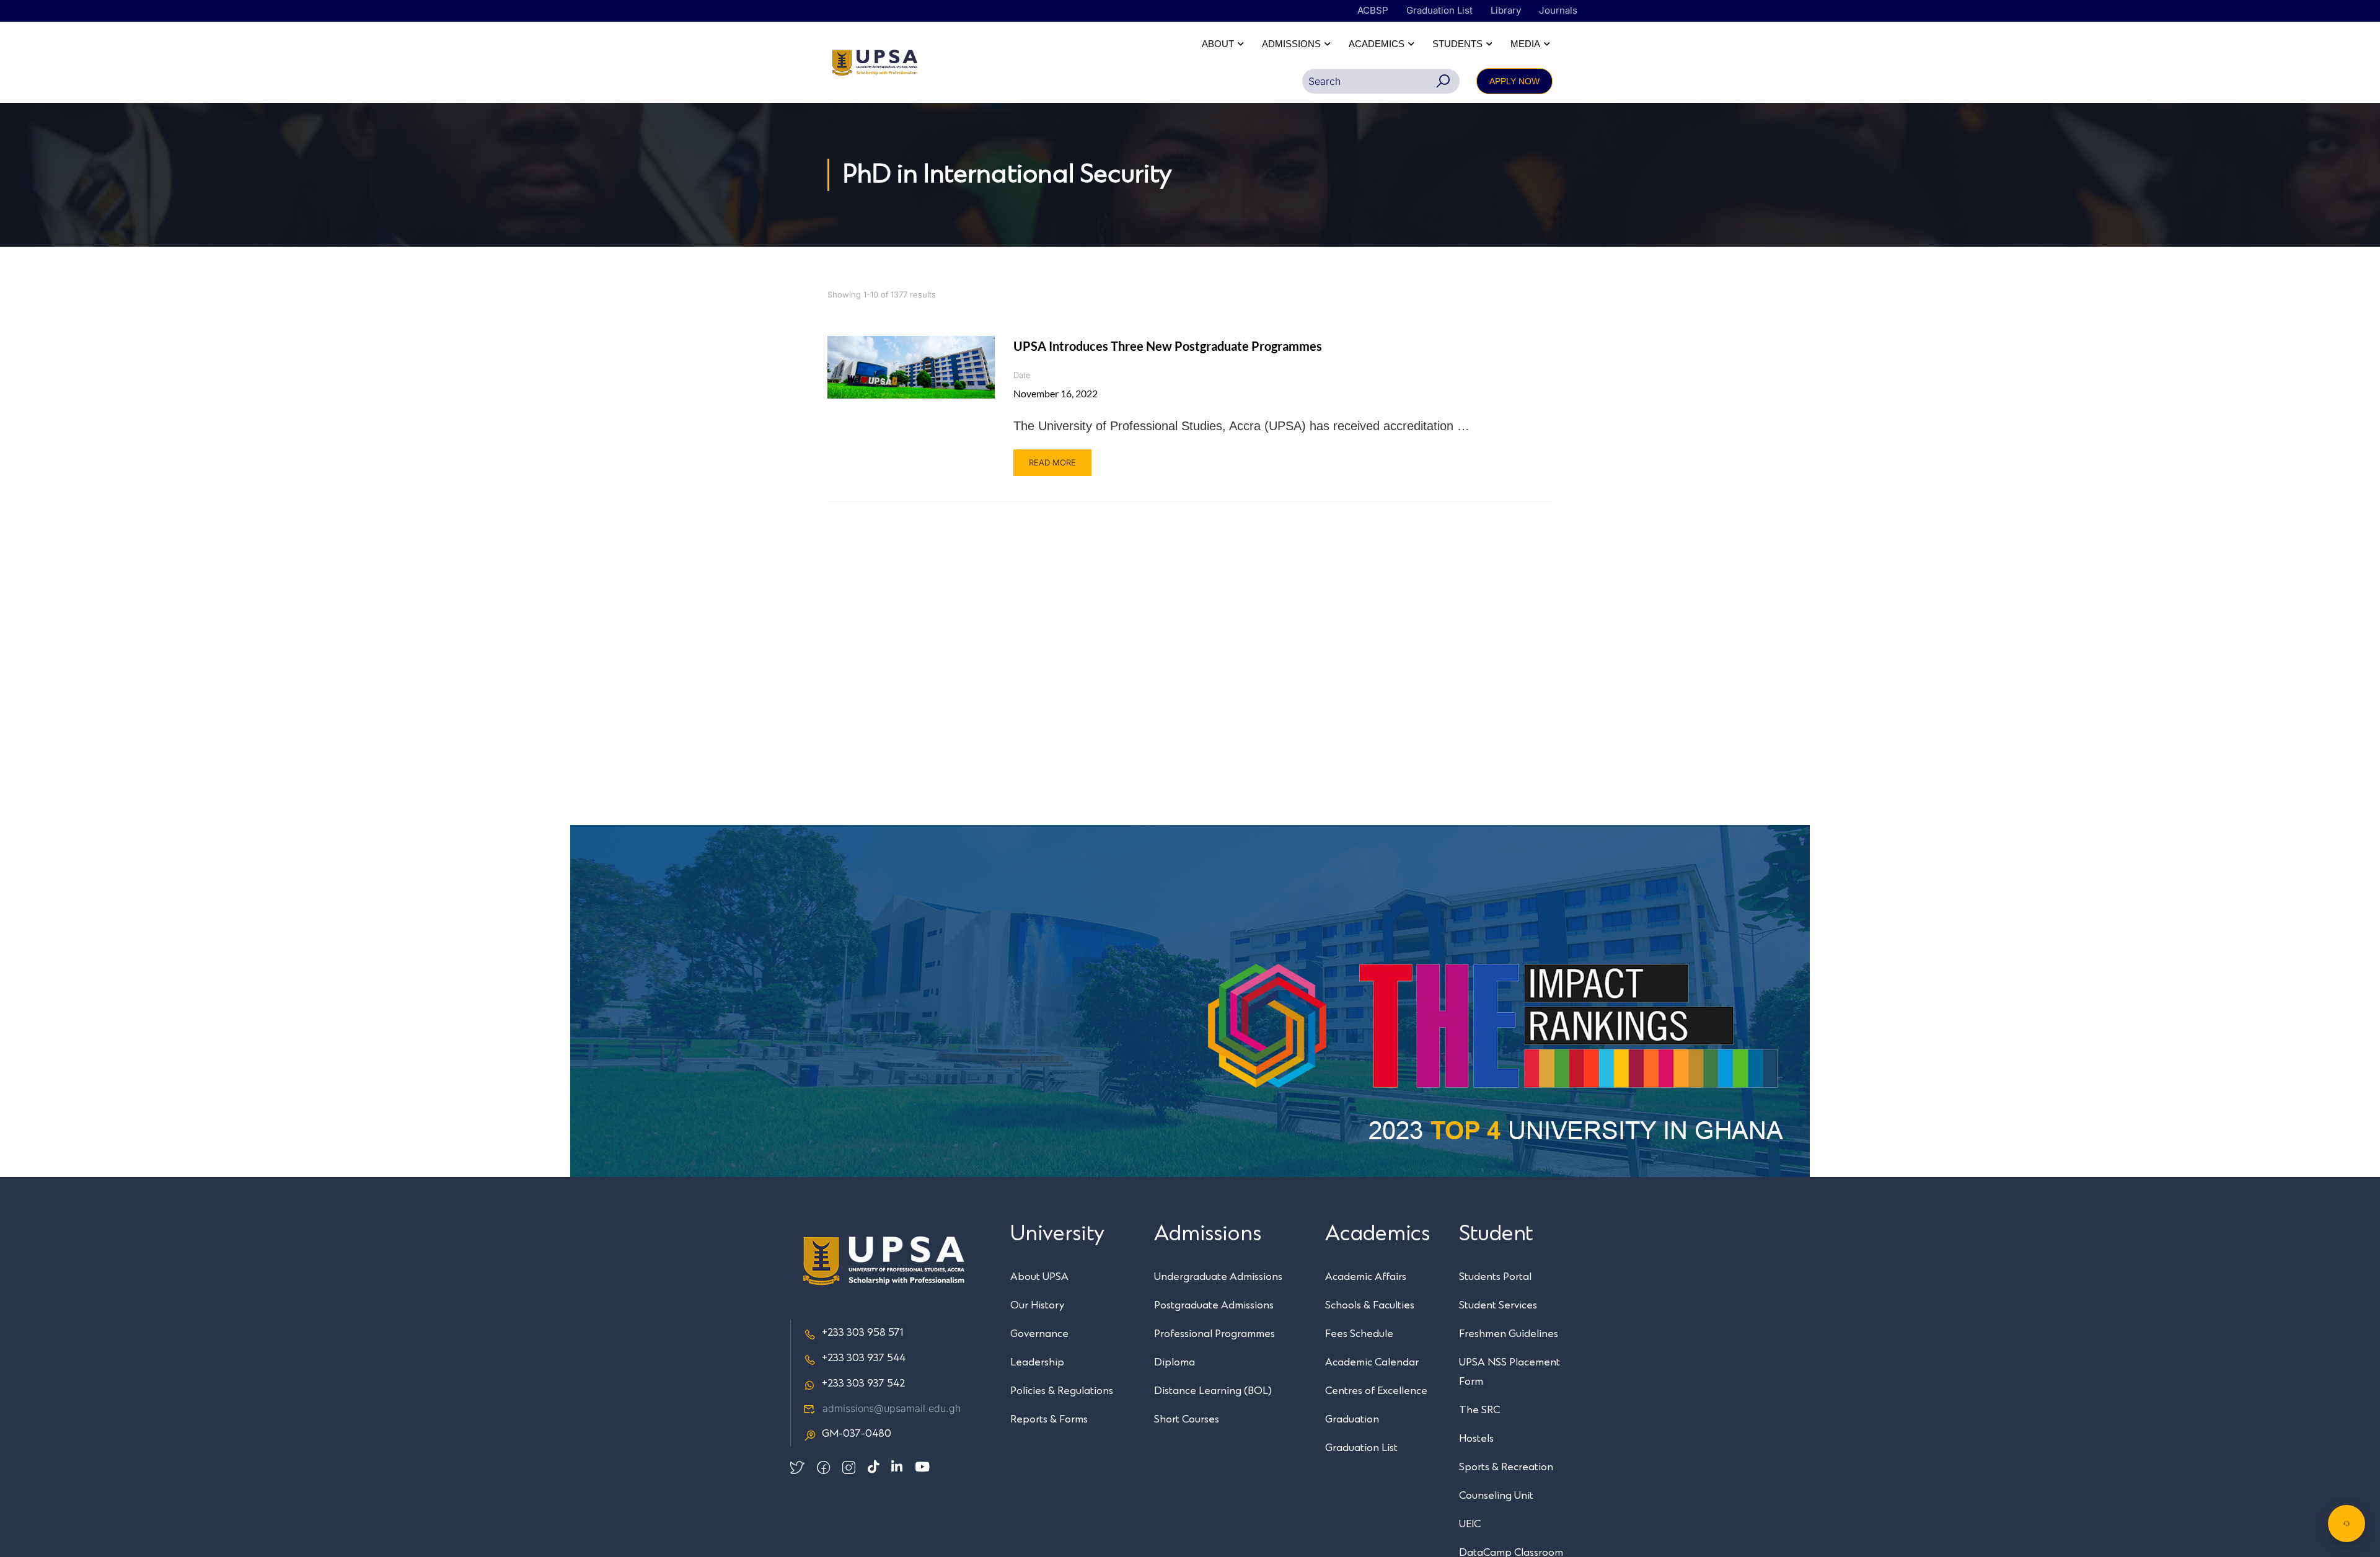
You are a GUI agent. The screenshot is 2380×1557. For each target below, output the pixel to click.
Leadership (1037, 1362)
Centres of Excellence (1376, 1391)
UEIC (1470, 1524)
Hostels (1476, 1439)
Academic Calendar (1372, 1362)
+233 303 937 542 (863, 1383)
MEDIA (1525, 44)
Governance (1039, 1334)
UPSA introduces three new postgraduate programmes (1168, 346)
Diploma (1175, 1362)
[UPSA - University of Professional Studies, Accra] (875, 63)
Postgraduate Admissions (1214, 1305)
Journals (1558, 10)
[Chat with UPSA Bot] (2347, 1524)
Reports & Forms (1049, 1419)
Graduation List (1439, 10)
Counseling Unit (1496, 1496)
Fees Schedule (1359, 1334)
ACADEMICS (1377, 44)
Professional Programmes (1214, 1334)
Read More (1052, 462)
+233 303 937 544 (864, 1358)
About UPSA (1039, 1277)
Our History (1037, 1305)
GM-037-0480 (857, 1434)
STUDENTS (1457, 44)
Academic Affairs (1366, 1277)
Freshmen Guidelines (1509, 1334)
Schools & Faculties (1370, 1305)
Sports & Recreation (1506, 1467)
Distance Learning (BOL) (1213, 1391)
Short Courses (1187, 1419)
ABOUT (1218, 44)
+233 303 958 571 (862, 1333)
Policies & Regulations (1062, 1391)
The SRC (1479, 1410)
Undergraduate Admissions (1218, 1277)
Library (1506, 10)
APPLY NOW (1514, 81)
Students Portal (1495, 1277)
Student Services (1498, 1305)
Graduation (1352, 1419)
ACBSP (1373, 10)
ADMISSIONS (1291, 44)
